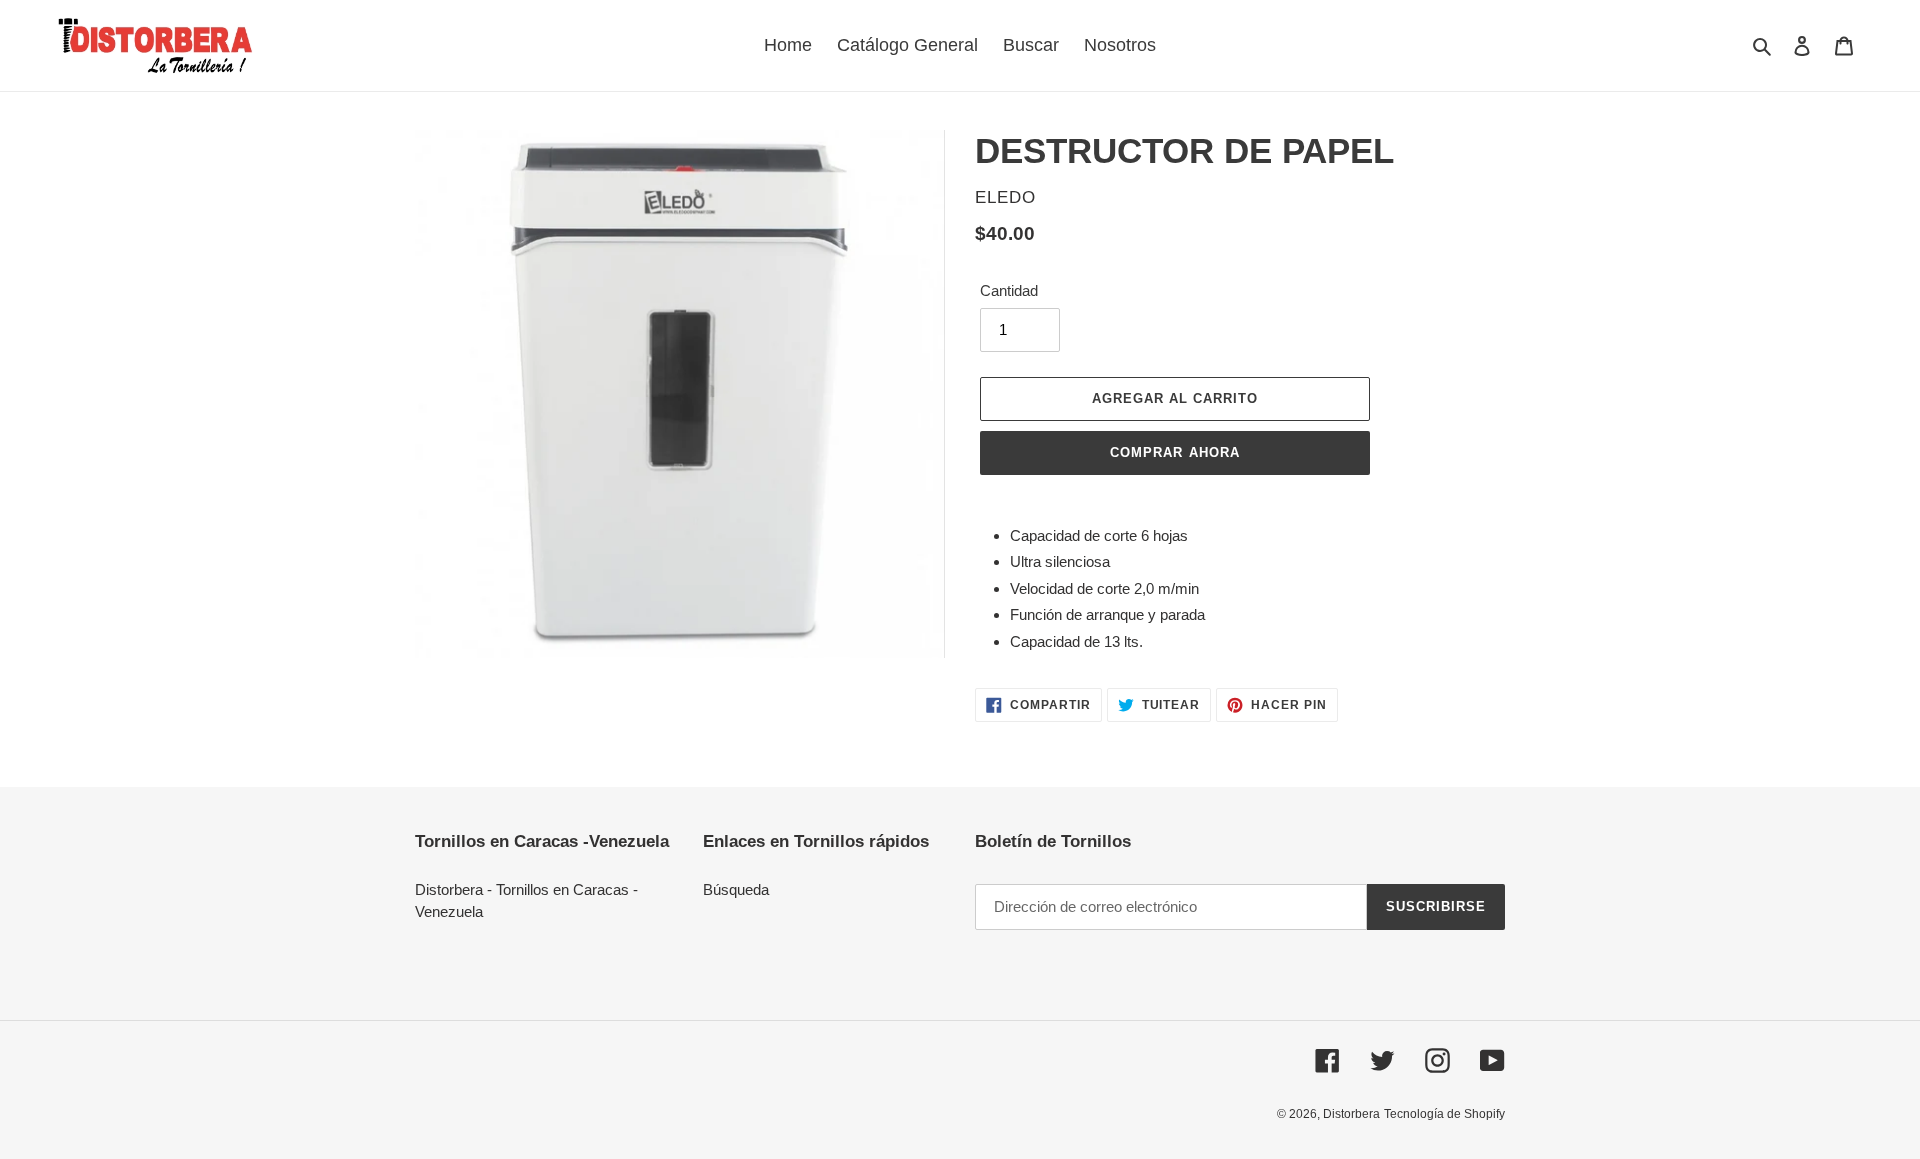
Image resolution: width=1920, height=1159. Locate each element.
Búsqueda (736, 889)
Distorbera (1351, 1114)
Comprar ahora (1175, 452)
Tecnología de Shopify (1444, 1114)
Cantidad (1009, 290)
